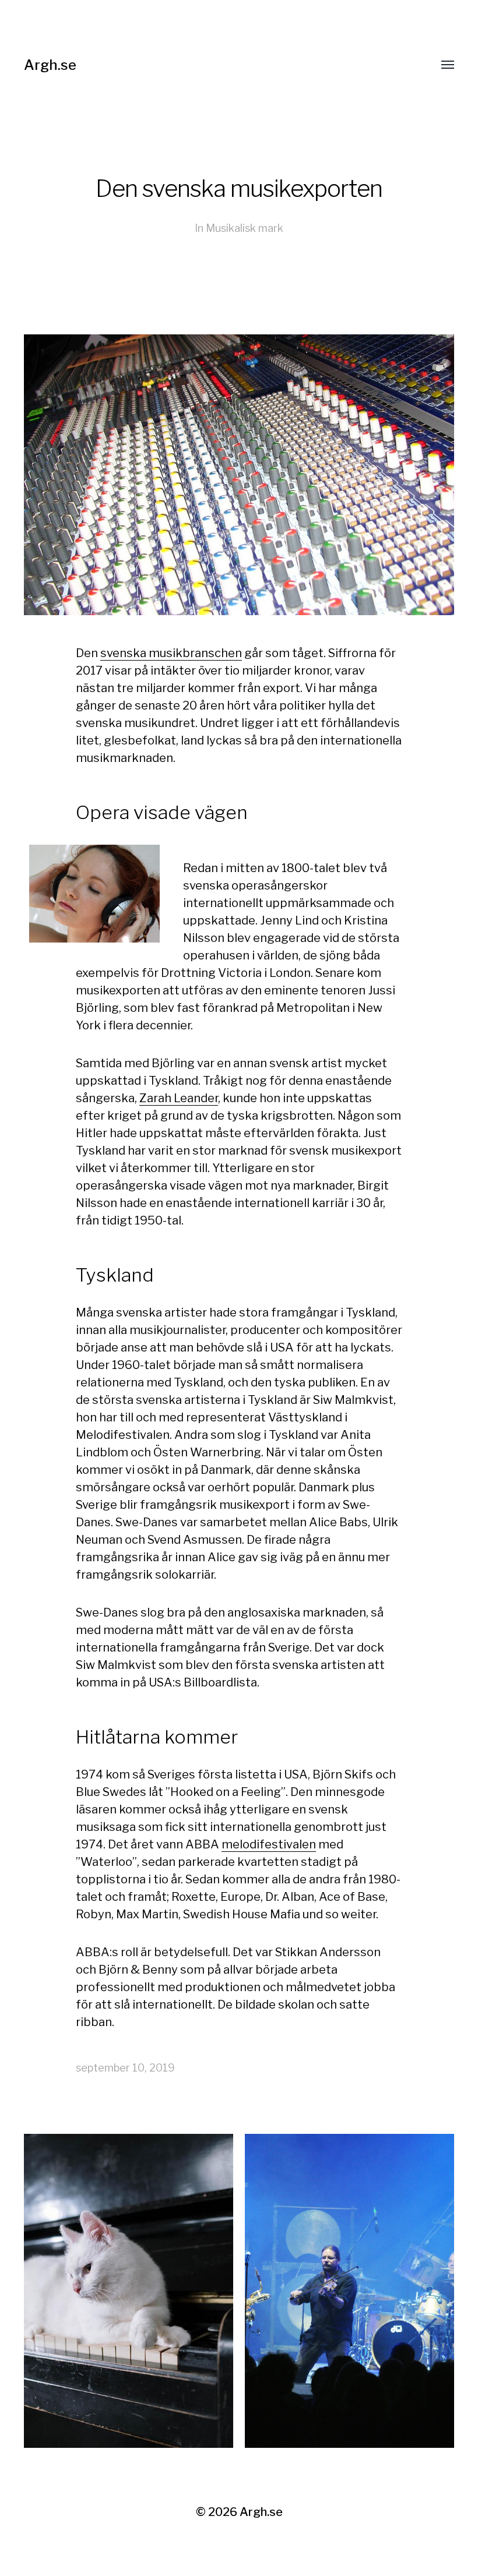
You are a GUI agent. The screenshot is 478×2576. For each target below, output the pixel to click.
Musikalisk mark (245, 228)
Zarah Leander (179, 1098)
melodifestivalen (269, 1844)
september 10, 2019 (125, 2068)
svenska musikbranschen (171, 653)
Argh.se (50, 65)
